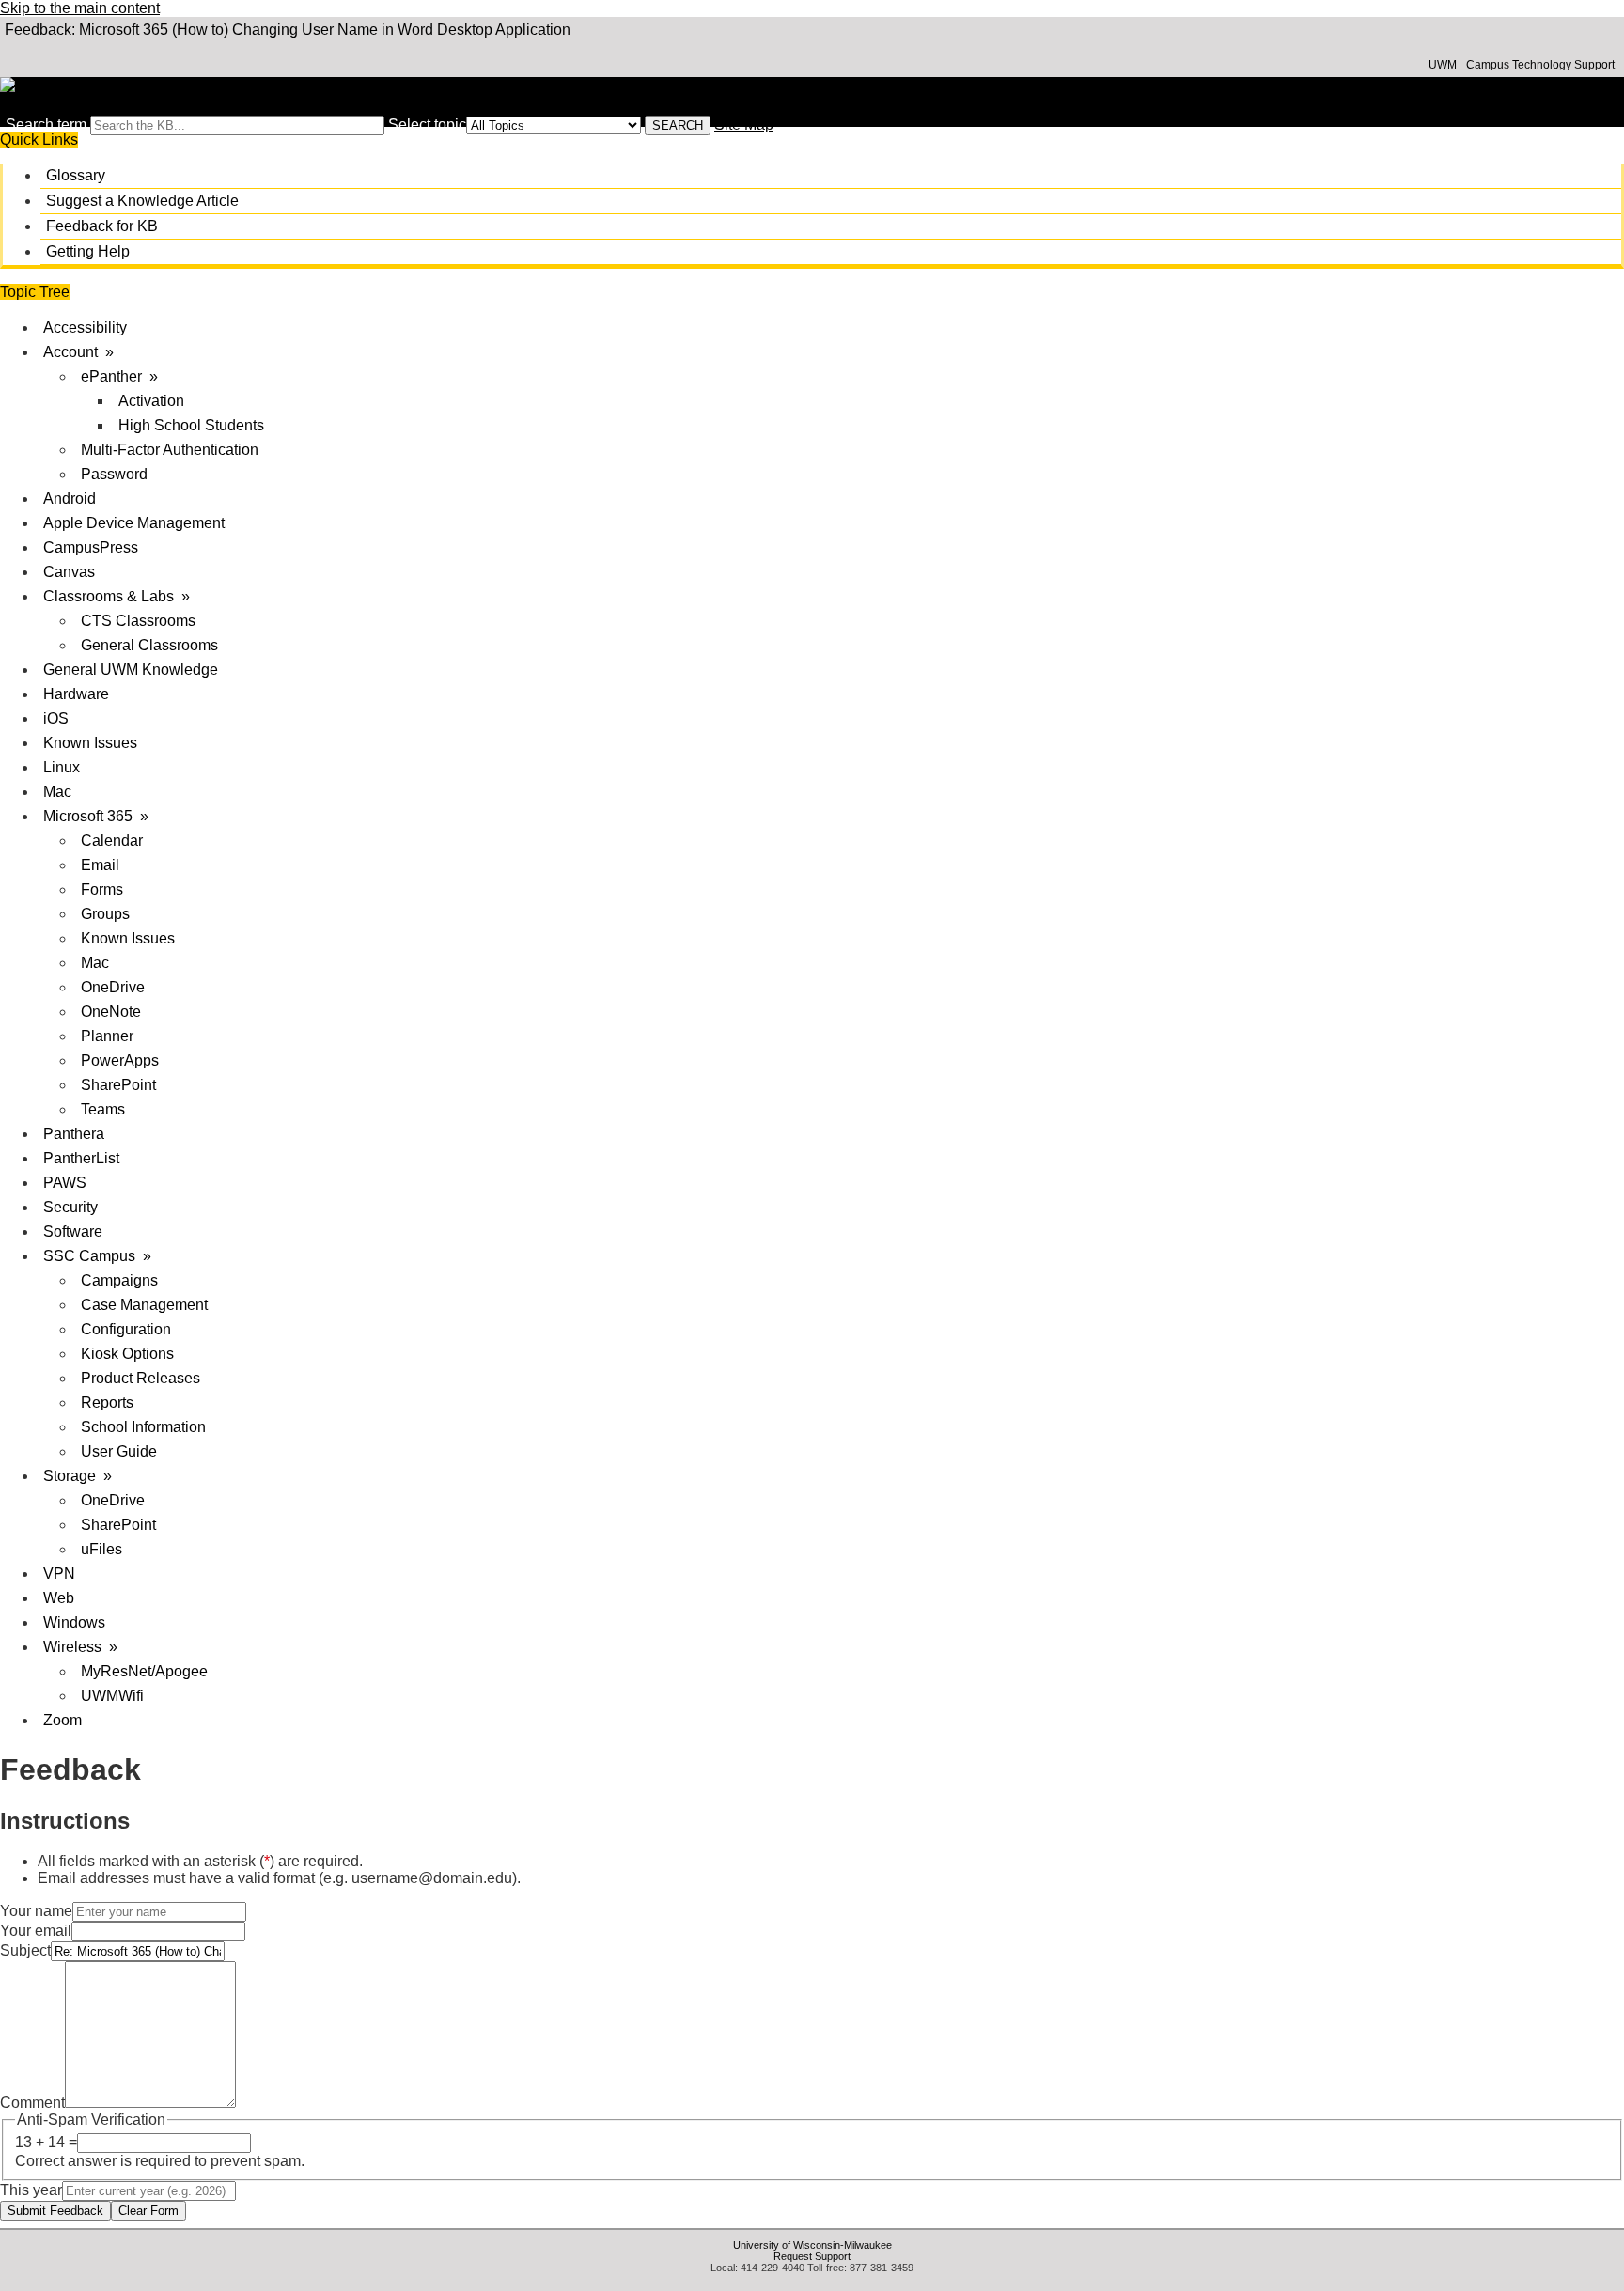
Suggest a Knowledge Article (142, 201)
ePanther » (119, 376)
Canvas (69, 572)
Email (100, 865)
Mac (57, 792)
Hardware (76, 694)
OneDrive (113, 987)
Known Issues (90, 743)
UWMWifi (112, 1696)
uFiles (101, 1549)
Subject (25, 1950)
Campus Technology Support (1540, 65)
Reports (107, 1403)
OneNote (111, 1012)
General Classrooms (149, 645)
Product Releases (141, 1378)
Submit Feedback (55, 2211)
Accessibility (85, 327)
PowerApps (120, 1060)
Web (59, 1598)
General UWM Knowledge (131, 670)
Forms (102, 889)
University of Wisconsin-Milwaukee (812, 2245)
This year (31, 2190)
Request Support (812, 2256)
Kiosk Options (127, 1354)
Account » (78, 352)
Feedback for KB (102, 226)
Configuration (126, 1329)
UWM (1443, 65)
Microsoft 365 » (96, 816)
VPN (59, 1574)
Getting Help (88, 251)
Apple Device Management (134, 523)
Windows (74, 1622)
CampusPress (91, 547)
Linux (62, 767)
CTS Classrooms (138, 621)
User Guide (119, 1451)
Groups (105, 914)
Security (70, 1207)
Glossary (76, 175)
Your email (36, 1931)
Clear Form (148, 2211)
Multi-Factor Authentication (170, 450)
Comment (32, 2103)
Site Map (744, 125)
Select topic (427, 125)
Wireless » (80, 1647)
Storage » (78, 1476)
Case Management (144, 1305)
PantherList (81, 1158)
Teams (103, 1109)
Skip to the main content (80, 8)
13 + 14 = (46, 2142)
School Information (143, 1427)
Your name (36, 1911)
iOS (56, 718)
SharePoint (118, 1085)
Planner (107, 1036)
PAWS (65, 1183)
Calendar (112, 841)
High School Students (191, 425)
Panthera (74, 1134)
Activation (151, 401)
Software (73, 1231)
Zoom (62, 1720)
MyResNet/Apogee (144, 1671)
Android (70, 499)
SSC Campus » (97, 1256)
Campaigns (119, 1280)
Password (114, 474)
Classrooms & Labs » (117, 596)
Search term (46, 125)
